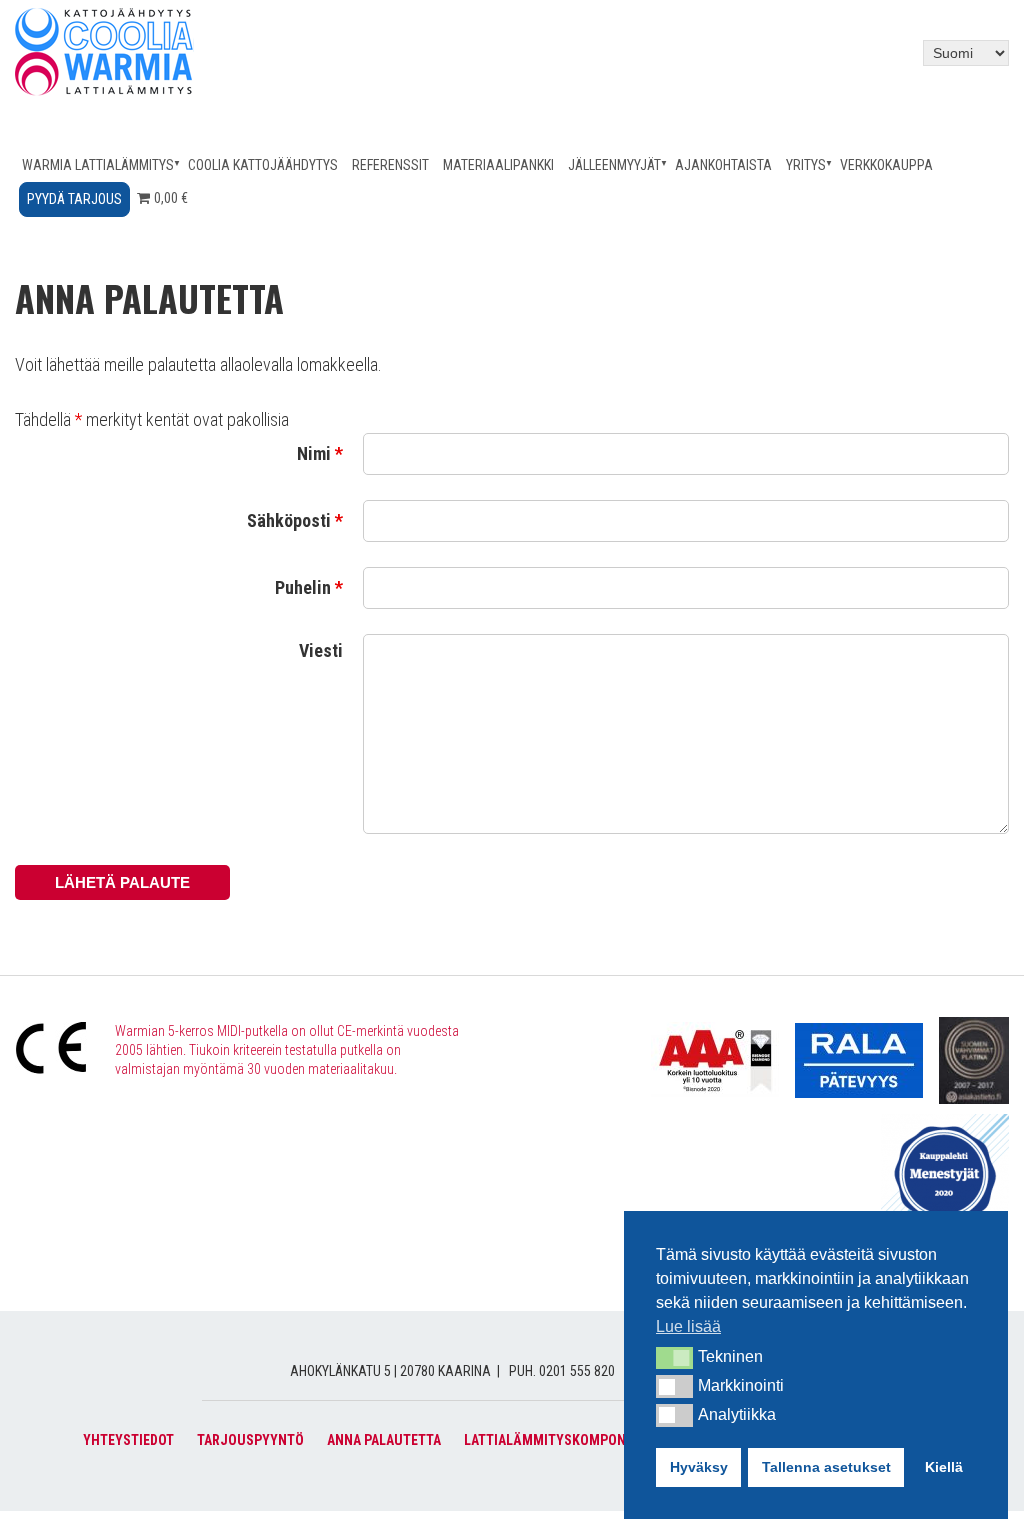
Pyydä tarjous (74, 199)
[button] (674, 1358)
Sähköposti (295, 520)
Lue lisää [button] (688, 1326)
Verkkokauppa (886, 165)
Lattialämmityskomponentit (563, 1440)
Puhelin (309, 587)
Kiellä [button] (944, 1467)
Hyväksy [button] (699, 1467)
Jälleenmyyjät (614, 165)
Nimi (320, 453)
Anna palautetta (384, 1440)
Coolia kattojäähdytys (263, 165)
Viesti (321, 650)
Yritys (806, 165)
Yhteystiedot (128, 1440)
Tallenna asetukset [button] (826, 1467)
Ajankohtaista (723, 165)
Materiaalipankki (498, 165)
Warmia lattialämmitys (98, 165)
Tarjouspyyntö (250, 1440)
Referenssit (390, 165)
